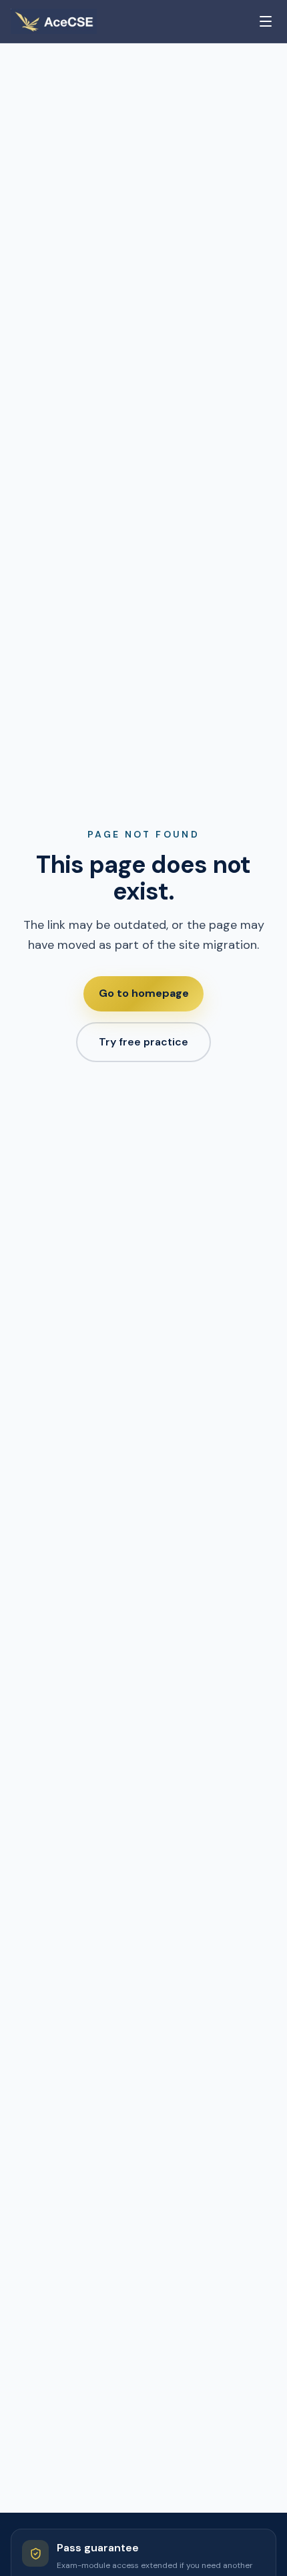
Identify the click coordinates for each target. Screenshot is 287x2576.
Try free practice (143, 1042)
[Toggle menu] (266, 21)
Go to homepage (144, 993)
